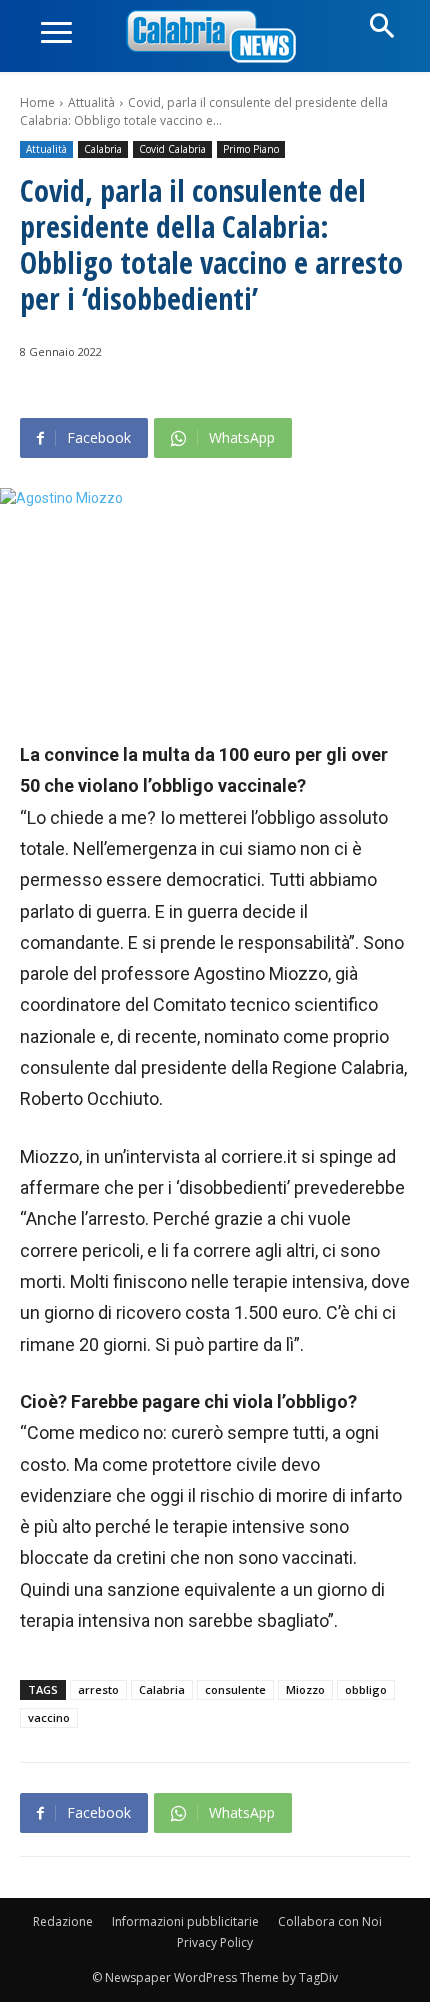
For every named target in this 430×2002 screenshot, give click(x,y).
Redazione (63, 1921)
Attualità (91, 102)
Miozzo (305, 1689)
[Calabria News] (215, 37)
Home (37, 102)
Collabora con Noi (330, 1921)
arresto (98, 1689)
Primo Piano (251, 149)
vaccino (49, 1717)
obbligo (366, 1689)
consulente (235, 1689)
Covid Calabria (172, 149)
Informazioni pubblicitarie (185, 1921)
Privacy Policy (215, 1942)
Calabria (103, 149)
